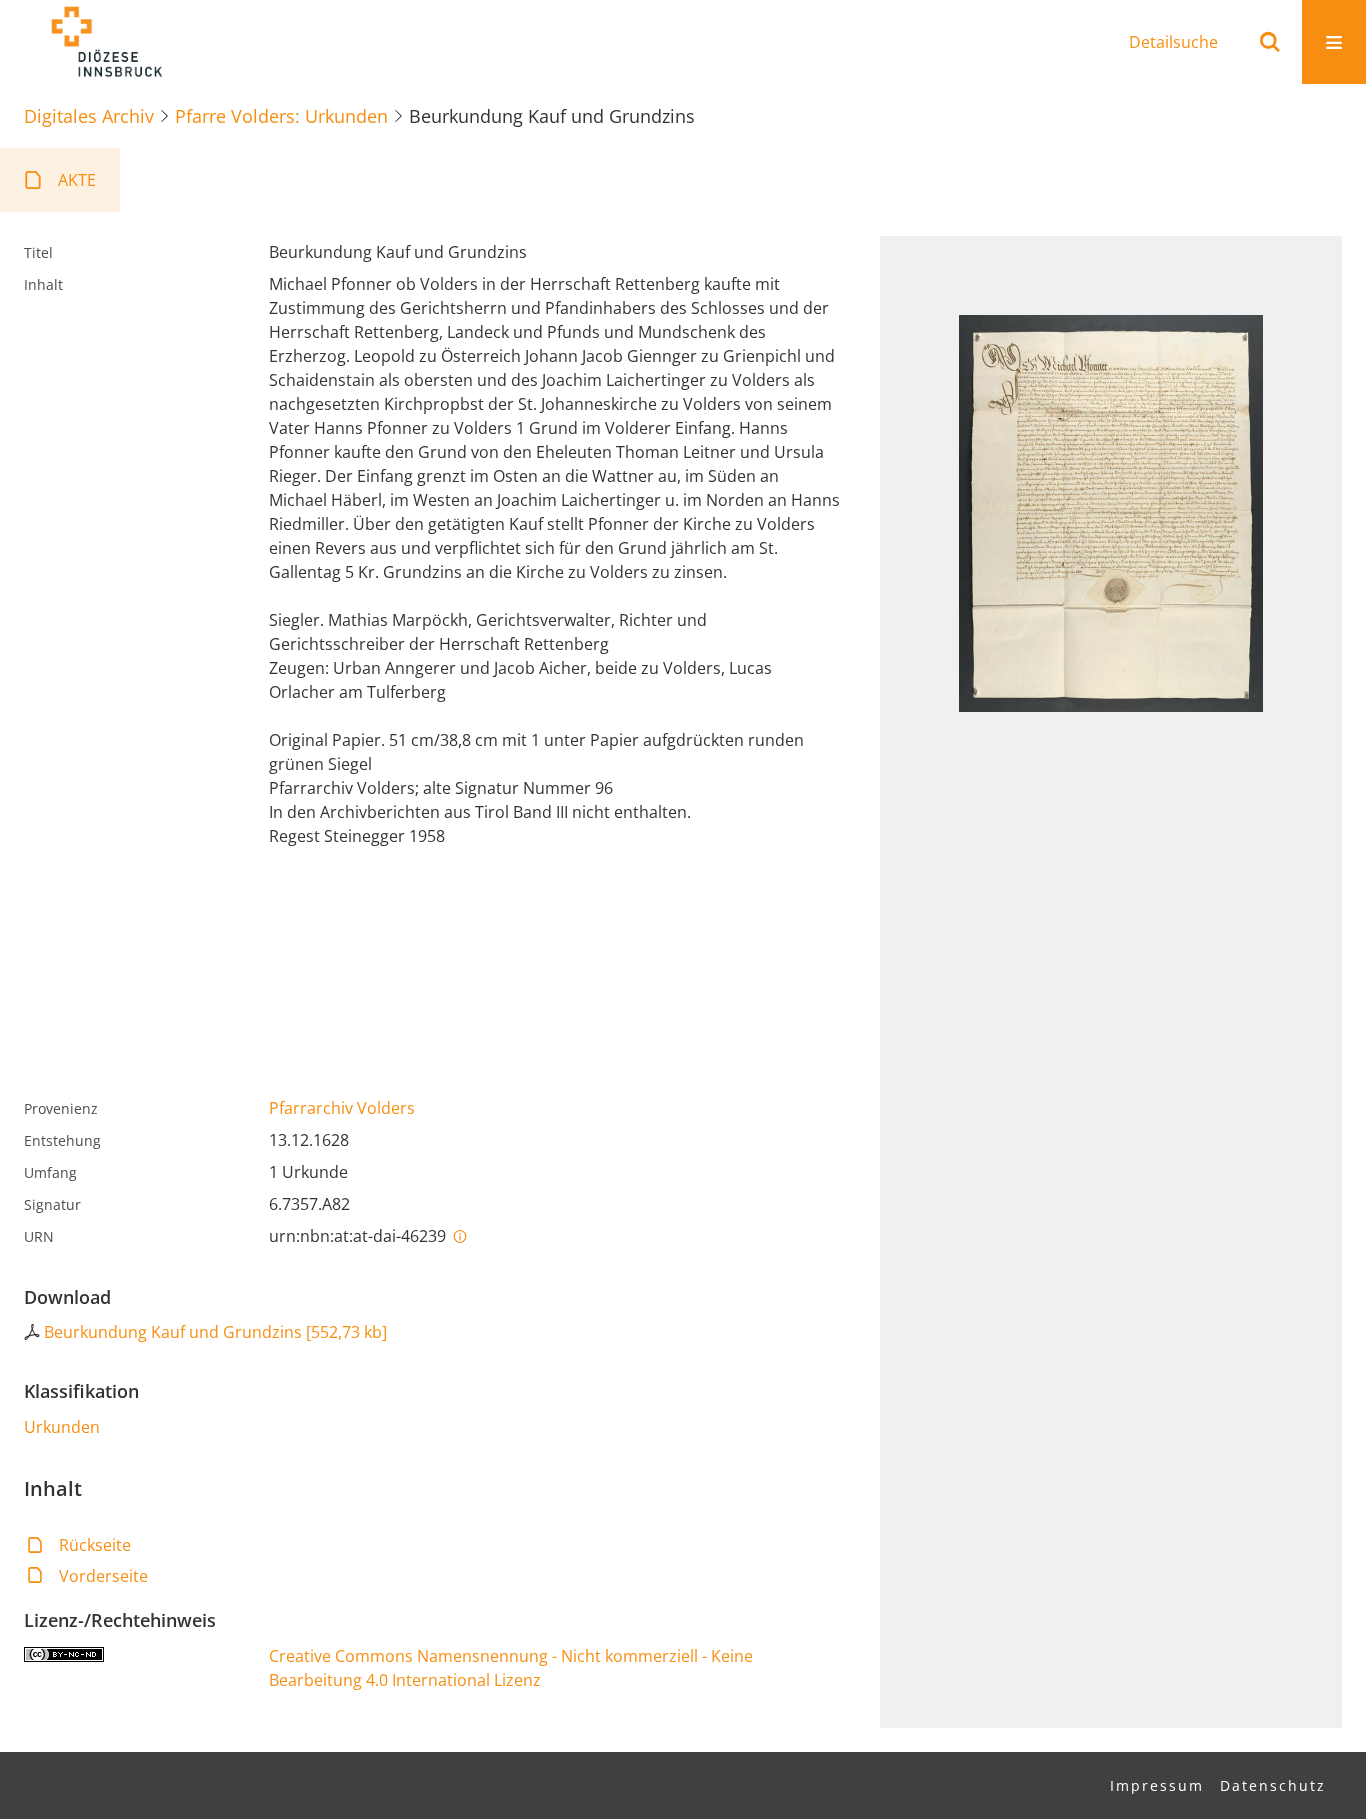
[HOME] (106, 42)
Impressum (1157, 1785)
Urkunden (62, 1427)
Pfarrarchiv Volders (342, 1108)
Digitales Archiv (89, 116)
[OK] (1270, 42)
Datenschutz (1273, 1785)
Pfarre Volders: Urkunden (281, 116)
